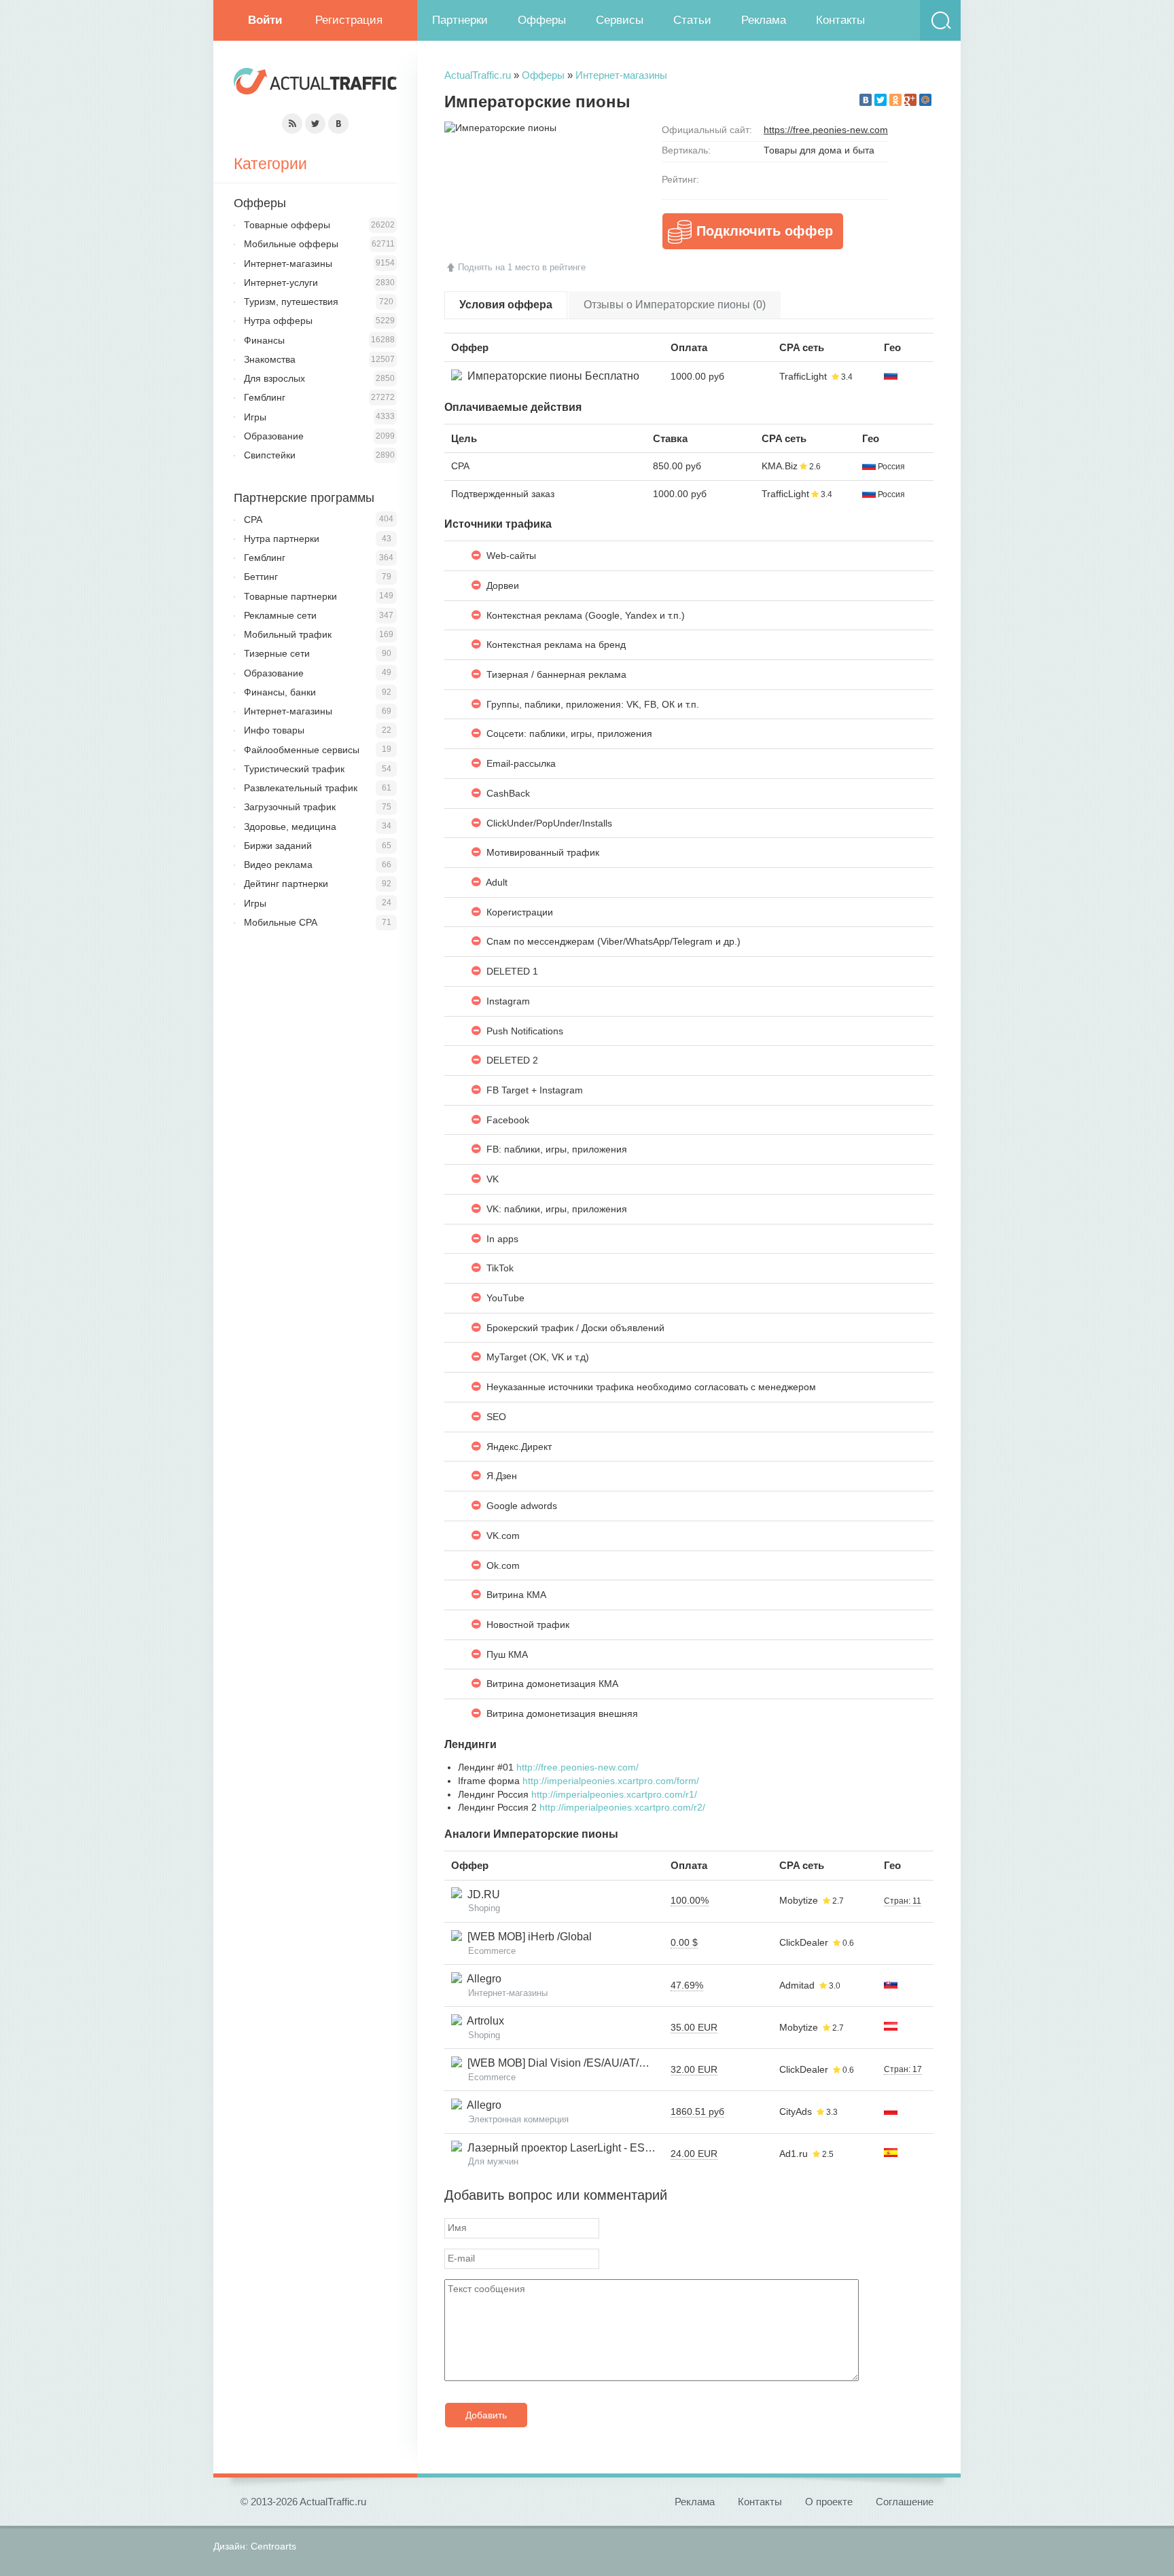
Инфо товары (274, 730)
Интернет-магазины (621, 75)
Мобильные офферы (291, 244)
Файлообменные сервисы (302, 750)
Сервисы (620, 20)
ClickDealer (804, 1942)
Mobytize (799, 1900)
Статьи (692, 20)
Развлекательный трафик (301, 788)
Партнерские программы (304, 498)
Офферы (542, 20)
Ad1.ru (794, 2154)
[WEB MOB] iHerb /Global (527, 1937)
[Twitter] (880, 100)
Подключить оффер (765, 231)
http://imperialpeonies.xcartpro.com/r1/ (614, 1794)
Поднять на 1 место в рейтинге (522, 267)
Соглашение (905, 2502)
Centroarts (273, 2546)
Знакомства (270, 359)
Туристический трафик (294, 769)
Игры (255, 417)
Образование (274, 436)
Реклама (764, 20)
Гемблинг (265, 397)
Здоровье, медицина (290, 827)
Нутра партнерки (282, 539)
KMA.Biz (780, 466)
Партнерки (460, 20)
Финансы (264, 340)
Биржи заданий (278, 846)
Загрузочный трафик (290, 807)
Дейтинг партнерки (286, 884)
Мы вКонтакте (338, 124)
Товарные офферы (287, 225)
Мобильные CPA (281, 922)
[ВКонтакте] (866, 100)
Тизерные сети (277, 653)
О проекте (829, 2502)
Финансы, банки (280, 692)
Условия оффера (506, 305)
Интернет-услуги (281, 283)
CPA (460, 466)
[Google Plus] (910, 100)
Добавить (486, 2415)
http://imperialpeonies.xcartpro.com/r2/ (622, 1807)
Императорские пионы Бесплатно (551, 376)
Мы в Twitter (315, 124)
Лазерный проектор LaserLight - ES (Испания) (580, 2148)
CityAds (796, 2111)
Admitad (797, 1985)
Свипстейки (270, 455)
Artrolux (483, 2021)
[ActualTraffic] (315, 83)
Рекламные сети (280, 615)
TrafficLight (803, 376)
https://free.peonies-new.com (826, 130)
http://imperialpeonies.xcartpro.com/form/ (611, 1781)
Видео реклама (278, 865)
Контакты (840, 20)
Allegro (482, 1979)
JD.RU (481, 1894)
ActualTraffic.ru (478, 75)
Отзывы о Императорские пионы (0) (675, 305)
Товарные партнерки (290, 596)
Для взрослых (274, 378)
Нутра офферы (278, 321)
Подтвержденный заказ (503, 494)
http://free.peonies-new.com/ (577, 1767)
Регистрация (349, 20)
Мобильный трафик (288, 634)
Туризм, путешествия (291, 302)
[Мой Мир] (925, 100)
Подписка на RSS (292, 124)
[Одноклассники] (895, 100)
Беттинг (261, 577)
